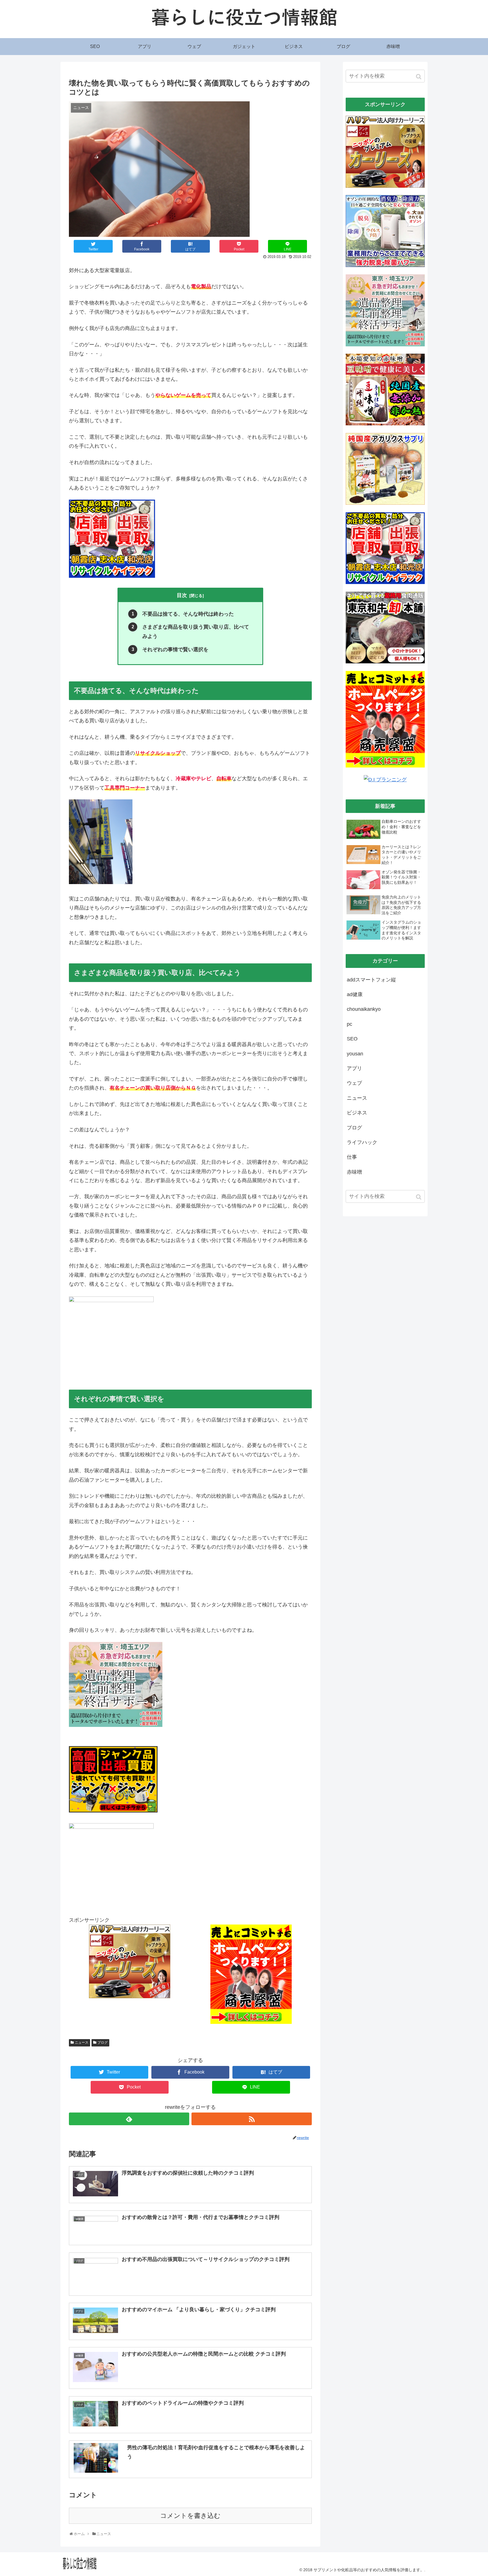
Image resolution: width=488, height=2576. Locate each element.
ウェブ (354, 1083)
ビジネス (357, 1113)
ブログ (103, 2043)
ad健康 (355, 994)
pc (349, 1024)
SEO (352, 1039)
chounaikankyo (364, 1009)
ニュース (82, 2043)
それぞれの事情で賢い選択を (175, 650)
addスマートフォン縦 (371, 980)
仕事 (352, 1157)
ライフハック (362, 1142)
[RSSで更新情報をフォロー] (252, 2119)
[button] (419, 77)
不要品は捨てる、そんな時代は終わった (188, 614)
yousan (355, 1054)
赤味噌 (354, 1172)
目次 (182, 595)
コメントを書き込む (190, 2516)
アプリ (354, 1068)
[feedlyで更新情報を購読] (129, 2119)
